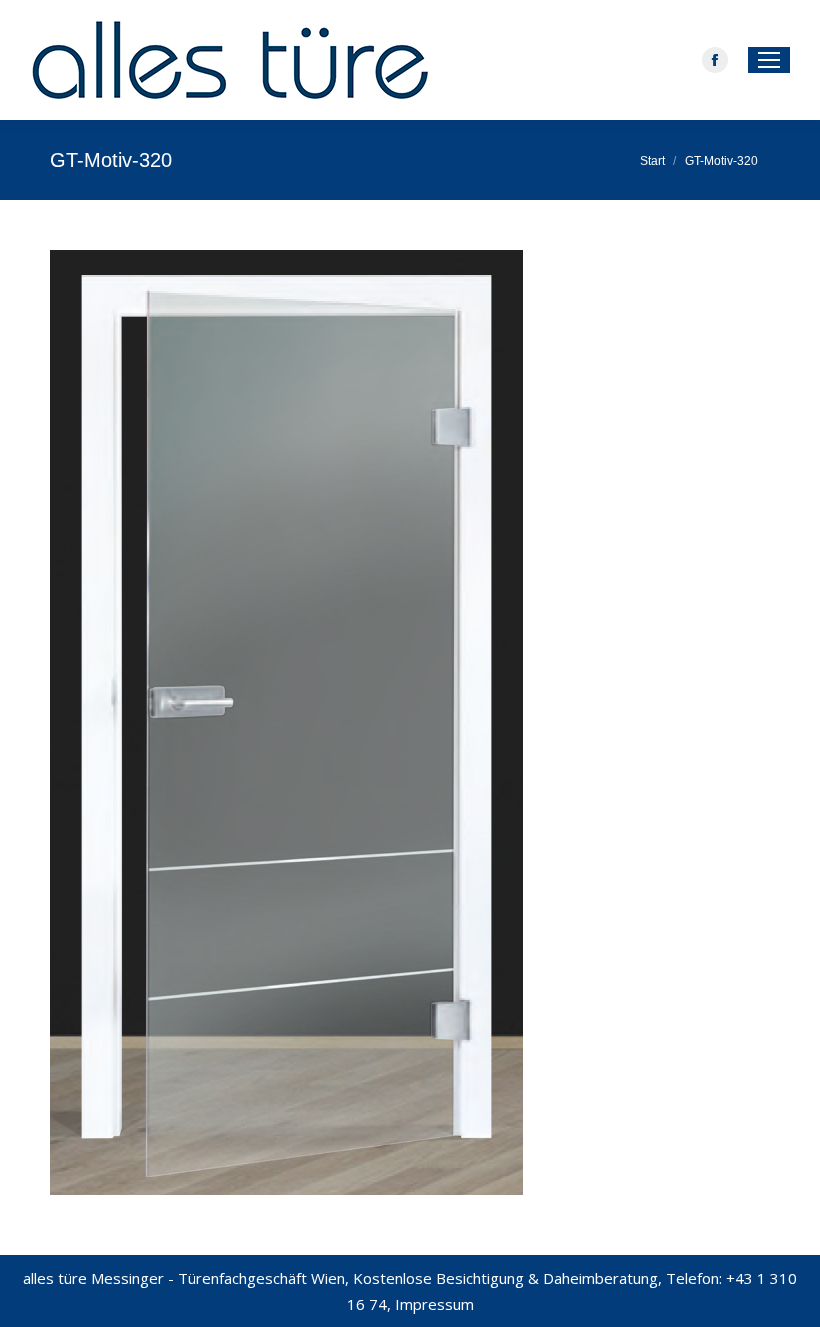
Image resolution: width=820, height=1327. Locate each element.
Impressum (434, 1304)
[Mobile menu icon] (769, 60)
